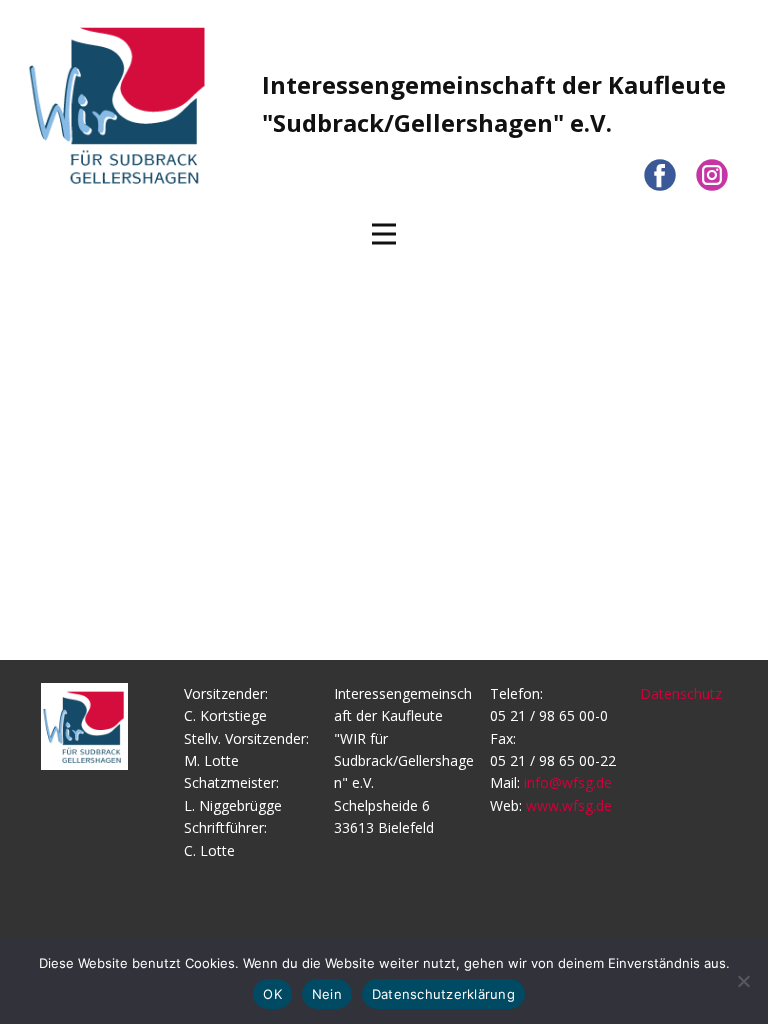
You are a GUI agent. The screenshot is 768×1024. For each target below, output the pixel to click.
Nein (327, 994)
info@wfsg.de (568, 782)
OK (272, 994)
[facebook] (660, 175)
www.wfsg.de (569, 805)
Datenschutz (681, 693)
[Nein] (743, 981)
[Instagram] (712, 175)
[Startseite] (119, 104)
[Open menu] (384, 234)
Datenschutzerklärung (443, 994)
